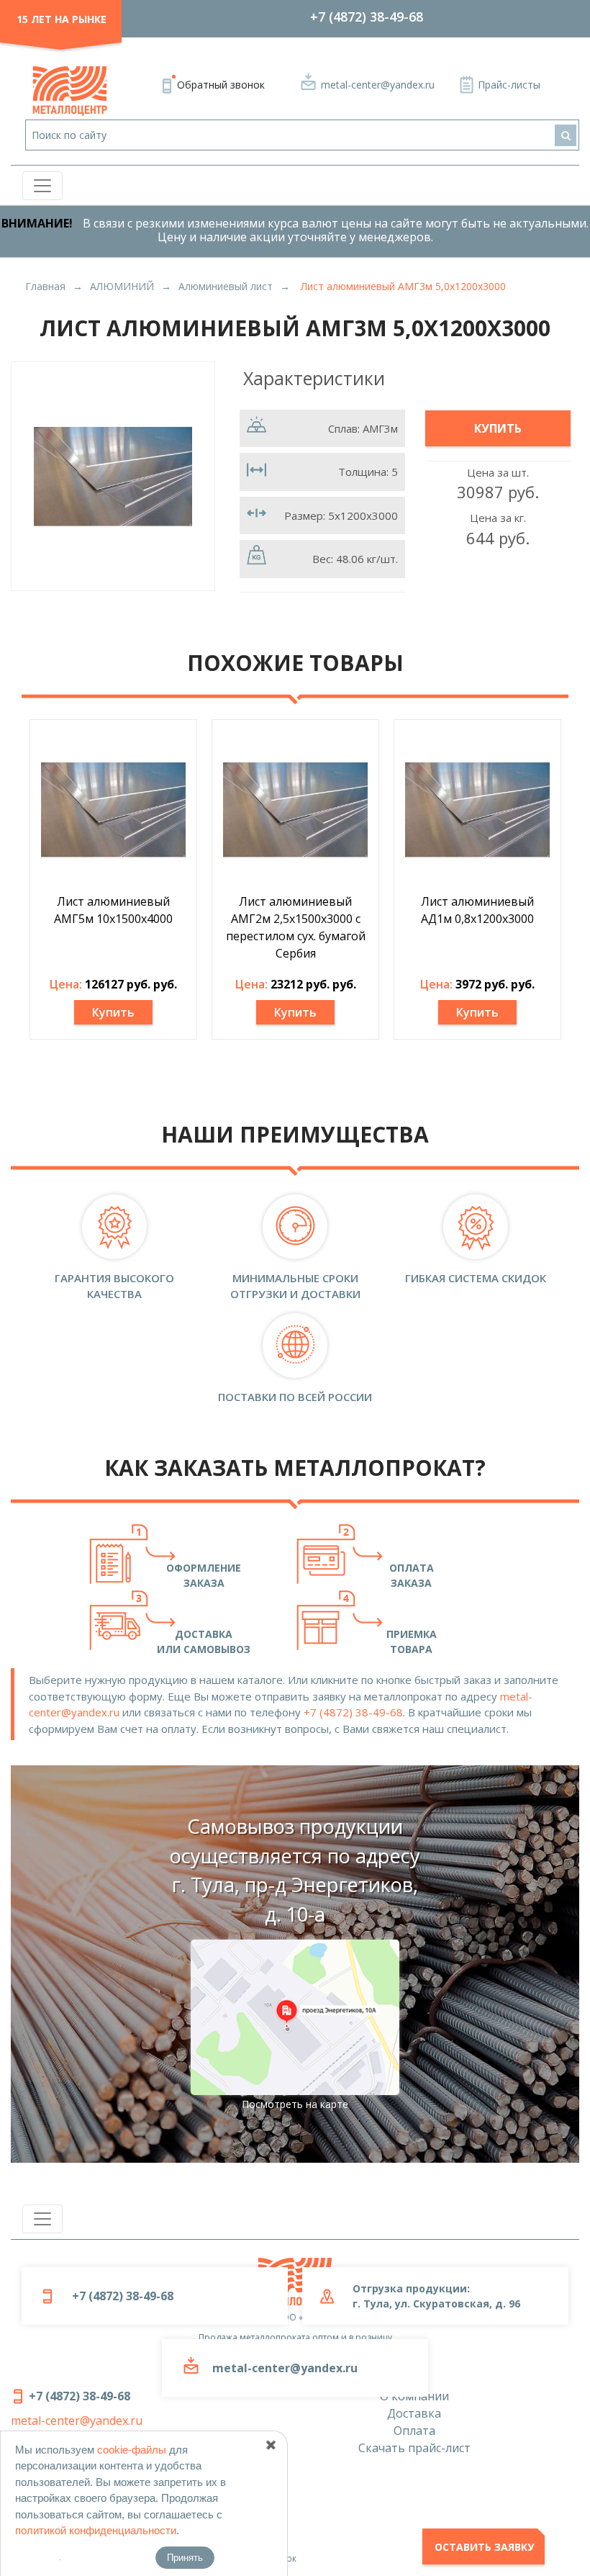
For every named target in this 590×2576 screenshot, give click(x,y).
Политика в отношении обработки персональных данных (136, 2498)
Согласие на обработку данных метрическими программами (143, 2538)
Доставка (414, 2413)
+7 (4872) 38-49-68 (367, 17)
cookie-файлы (132, 2450)
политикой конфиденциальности (96, 2530)
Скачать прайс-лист (414, 2448)
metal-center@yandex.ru (378, 85)
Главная (45, 286)
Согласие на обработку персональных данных (112, 2478)
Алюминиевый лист (226, 286)
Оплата (414, 2431)
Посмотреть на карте (295, 2104)
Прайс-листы (509, 85)
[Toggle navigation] (42, 186)
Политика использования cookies (83, 2518)
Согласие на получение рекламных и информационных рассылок (154, 2558)
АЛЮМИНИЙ (122, 286)
